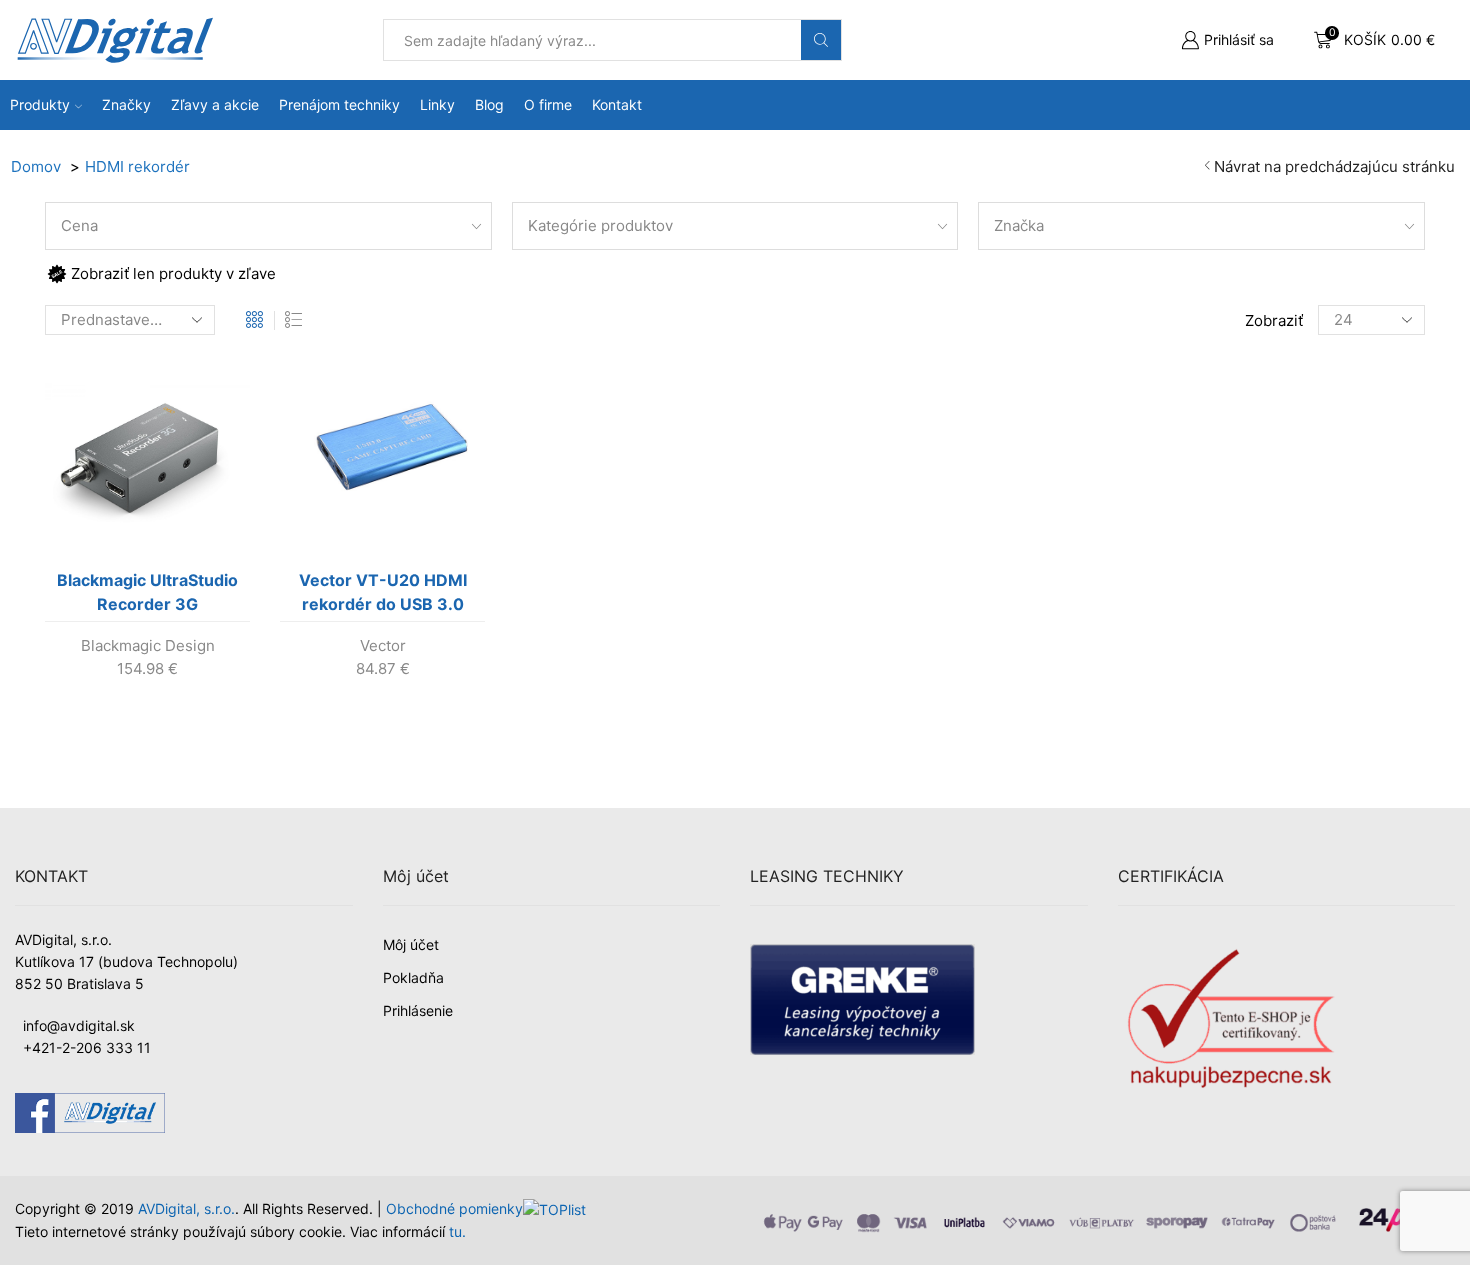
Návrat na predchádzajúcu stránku (1334, 166)
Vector (383, 645)
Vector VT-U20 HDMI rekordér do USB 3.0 (383, 592)
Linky (437, 104)
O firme (548, 104)
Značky (126, 104)
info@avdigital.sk (79, 1025)
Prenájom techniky (339, 104)
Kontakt (617, 104)
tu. (457, 1231)
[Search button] (821, 40)
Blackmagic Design (148, 645)
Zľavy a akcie (215, 104)
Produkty (40, 104)
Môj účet (411, 944)
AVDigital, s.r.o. (186, 1208)
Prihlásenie (418, 1010)
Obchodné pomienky (454, 1208)
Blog (489, 104)
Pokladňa (413, 977)
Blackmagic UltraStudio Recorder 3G (147, 592)
